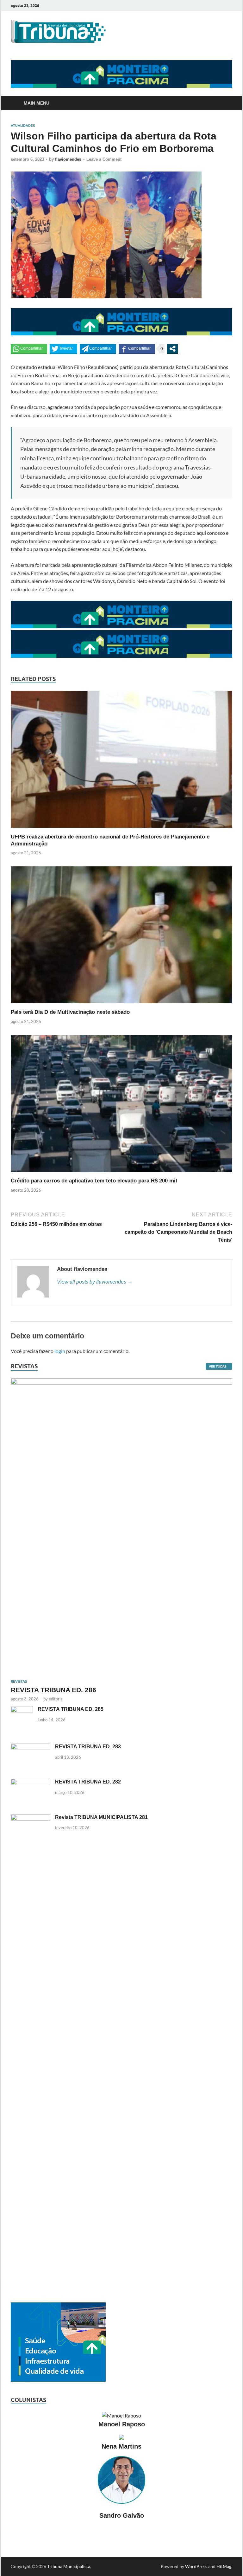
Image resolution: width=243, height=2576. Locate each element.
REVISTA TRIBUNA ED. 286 (53, 1690)
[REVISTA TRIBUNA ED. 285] (22, 1710)
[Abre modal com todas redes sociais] (172, 349)
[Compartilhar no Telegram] (98, 349)
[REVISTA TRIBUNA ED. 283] (31, 1747)
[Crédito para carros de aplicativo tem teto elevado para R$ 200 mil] (121, 1173)
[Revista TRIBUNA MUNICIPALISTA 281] (31, 1818)
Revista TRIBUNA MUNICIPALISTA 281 (101, 1817)
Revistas (19, 1681)
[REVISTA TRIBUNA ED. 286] (121, 1382)
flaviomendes (68, 159)
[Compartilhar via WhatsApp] (29, 349)
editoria (56, 1699)
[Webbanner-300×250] (58, 2380)
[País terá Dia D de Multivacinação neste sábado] (121, 1005)
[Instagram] (231, 6)
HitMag (224, 2566)
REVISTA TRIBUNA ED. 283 (88, 1747)
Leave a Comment (104, 159)
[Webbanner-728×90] (121, 86)
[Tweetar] (63, 349)
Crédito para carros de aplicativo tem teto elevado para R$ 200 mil (94, 1181)
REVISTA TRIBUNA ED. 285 (71, 1709)
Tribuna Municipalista (69, 2566)
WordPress (196, 2566)
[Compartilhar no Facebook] (137, 349)
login (60, 1351)
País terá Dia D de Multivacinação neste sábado (70, 1012)
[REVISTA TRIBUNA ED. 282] (31, 1782)
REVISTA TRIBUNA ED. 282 (88, 1782)
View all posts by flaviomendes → (95, 1282)
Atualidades (23, 126)
